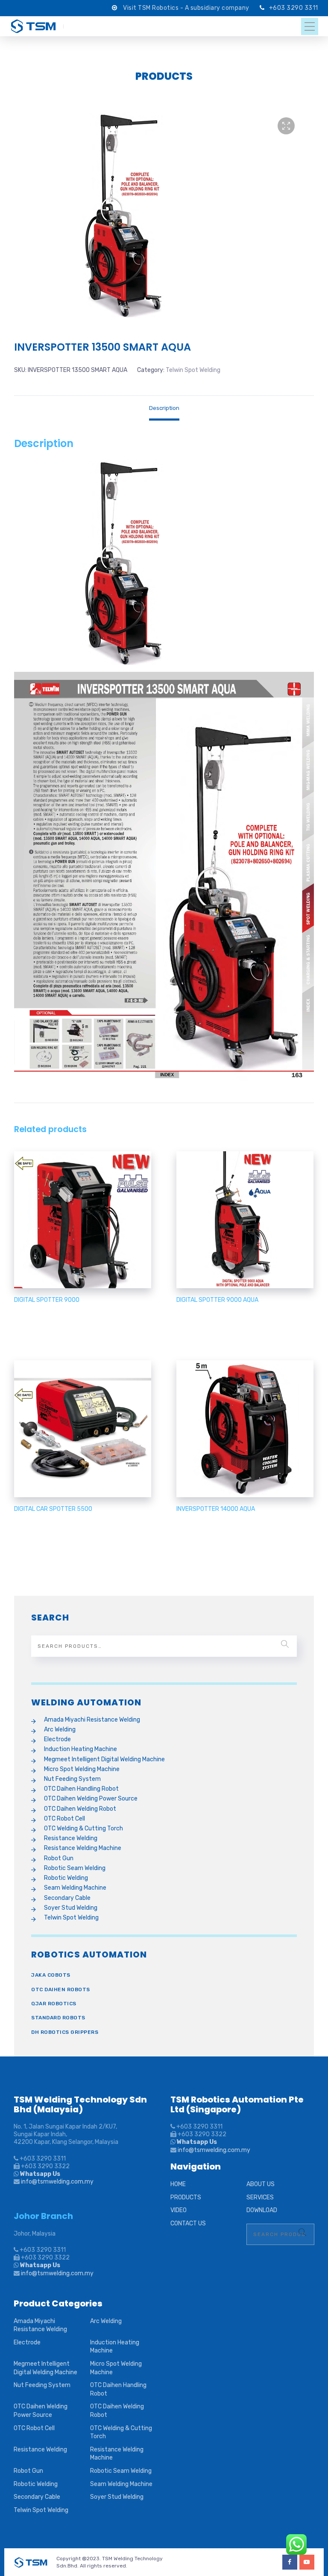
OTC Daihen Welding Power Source (91, 1799)
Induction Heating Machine (81, 1749)
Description (164, 408)
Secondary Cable (67, 1898)
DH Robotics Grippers (65, 2032)
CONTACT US (188, 2223)
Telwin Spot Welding (193, 370)
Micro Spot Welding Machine (82, 1769)
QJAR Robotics (54, 2004)
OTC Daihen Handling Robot (81, 1789)
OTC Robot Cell (64, 1819)
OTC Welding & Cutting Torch (83, 1828)
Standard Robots (58, 2018)
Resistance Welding (71, 1838)
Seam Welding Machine (75, 1888)
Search (285, 1644)
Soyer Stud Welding (71, 1908)
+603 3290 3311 (294, 8)
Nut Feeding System (72, 1779)
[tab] (164, 408)
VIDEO (179, 2210)
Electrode (57, 1739)
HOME (178, 2184)
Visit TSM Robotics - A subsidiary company (187, 8)
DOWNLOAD (262, 2210)
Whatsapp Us (40, 2174)
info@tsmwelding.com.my (57, 2182)
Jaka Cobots (51, 1975)
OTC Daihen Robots (61, 1989)
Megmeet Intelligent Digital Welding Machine (104, 1759)
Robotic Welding (66, 1878)
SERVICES (260, 2197)
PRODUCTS (186, 2197)
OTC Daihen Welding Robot (80, 1809)
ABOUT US (261, 2184)
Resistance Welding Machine (83, 1848)
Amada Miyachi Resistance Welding (92, 1720)
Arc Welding (60, 1729)
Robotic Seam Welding (75, 1868)
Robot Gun (59, 1858)
